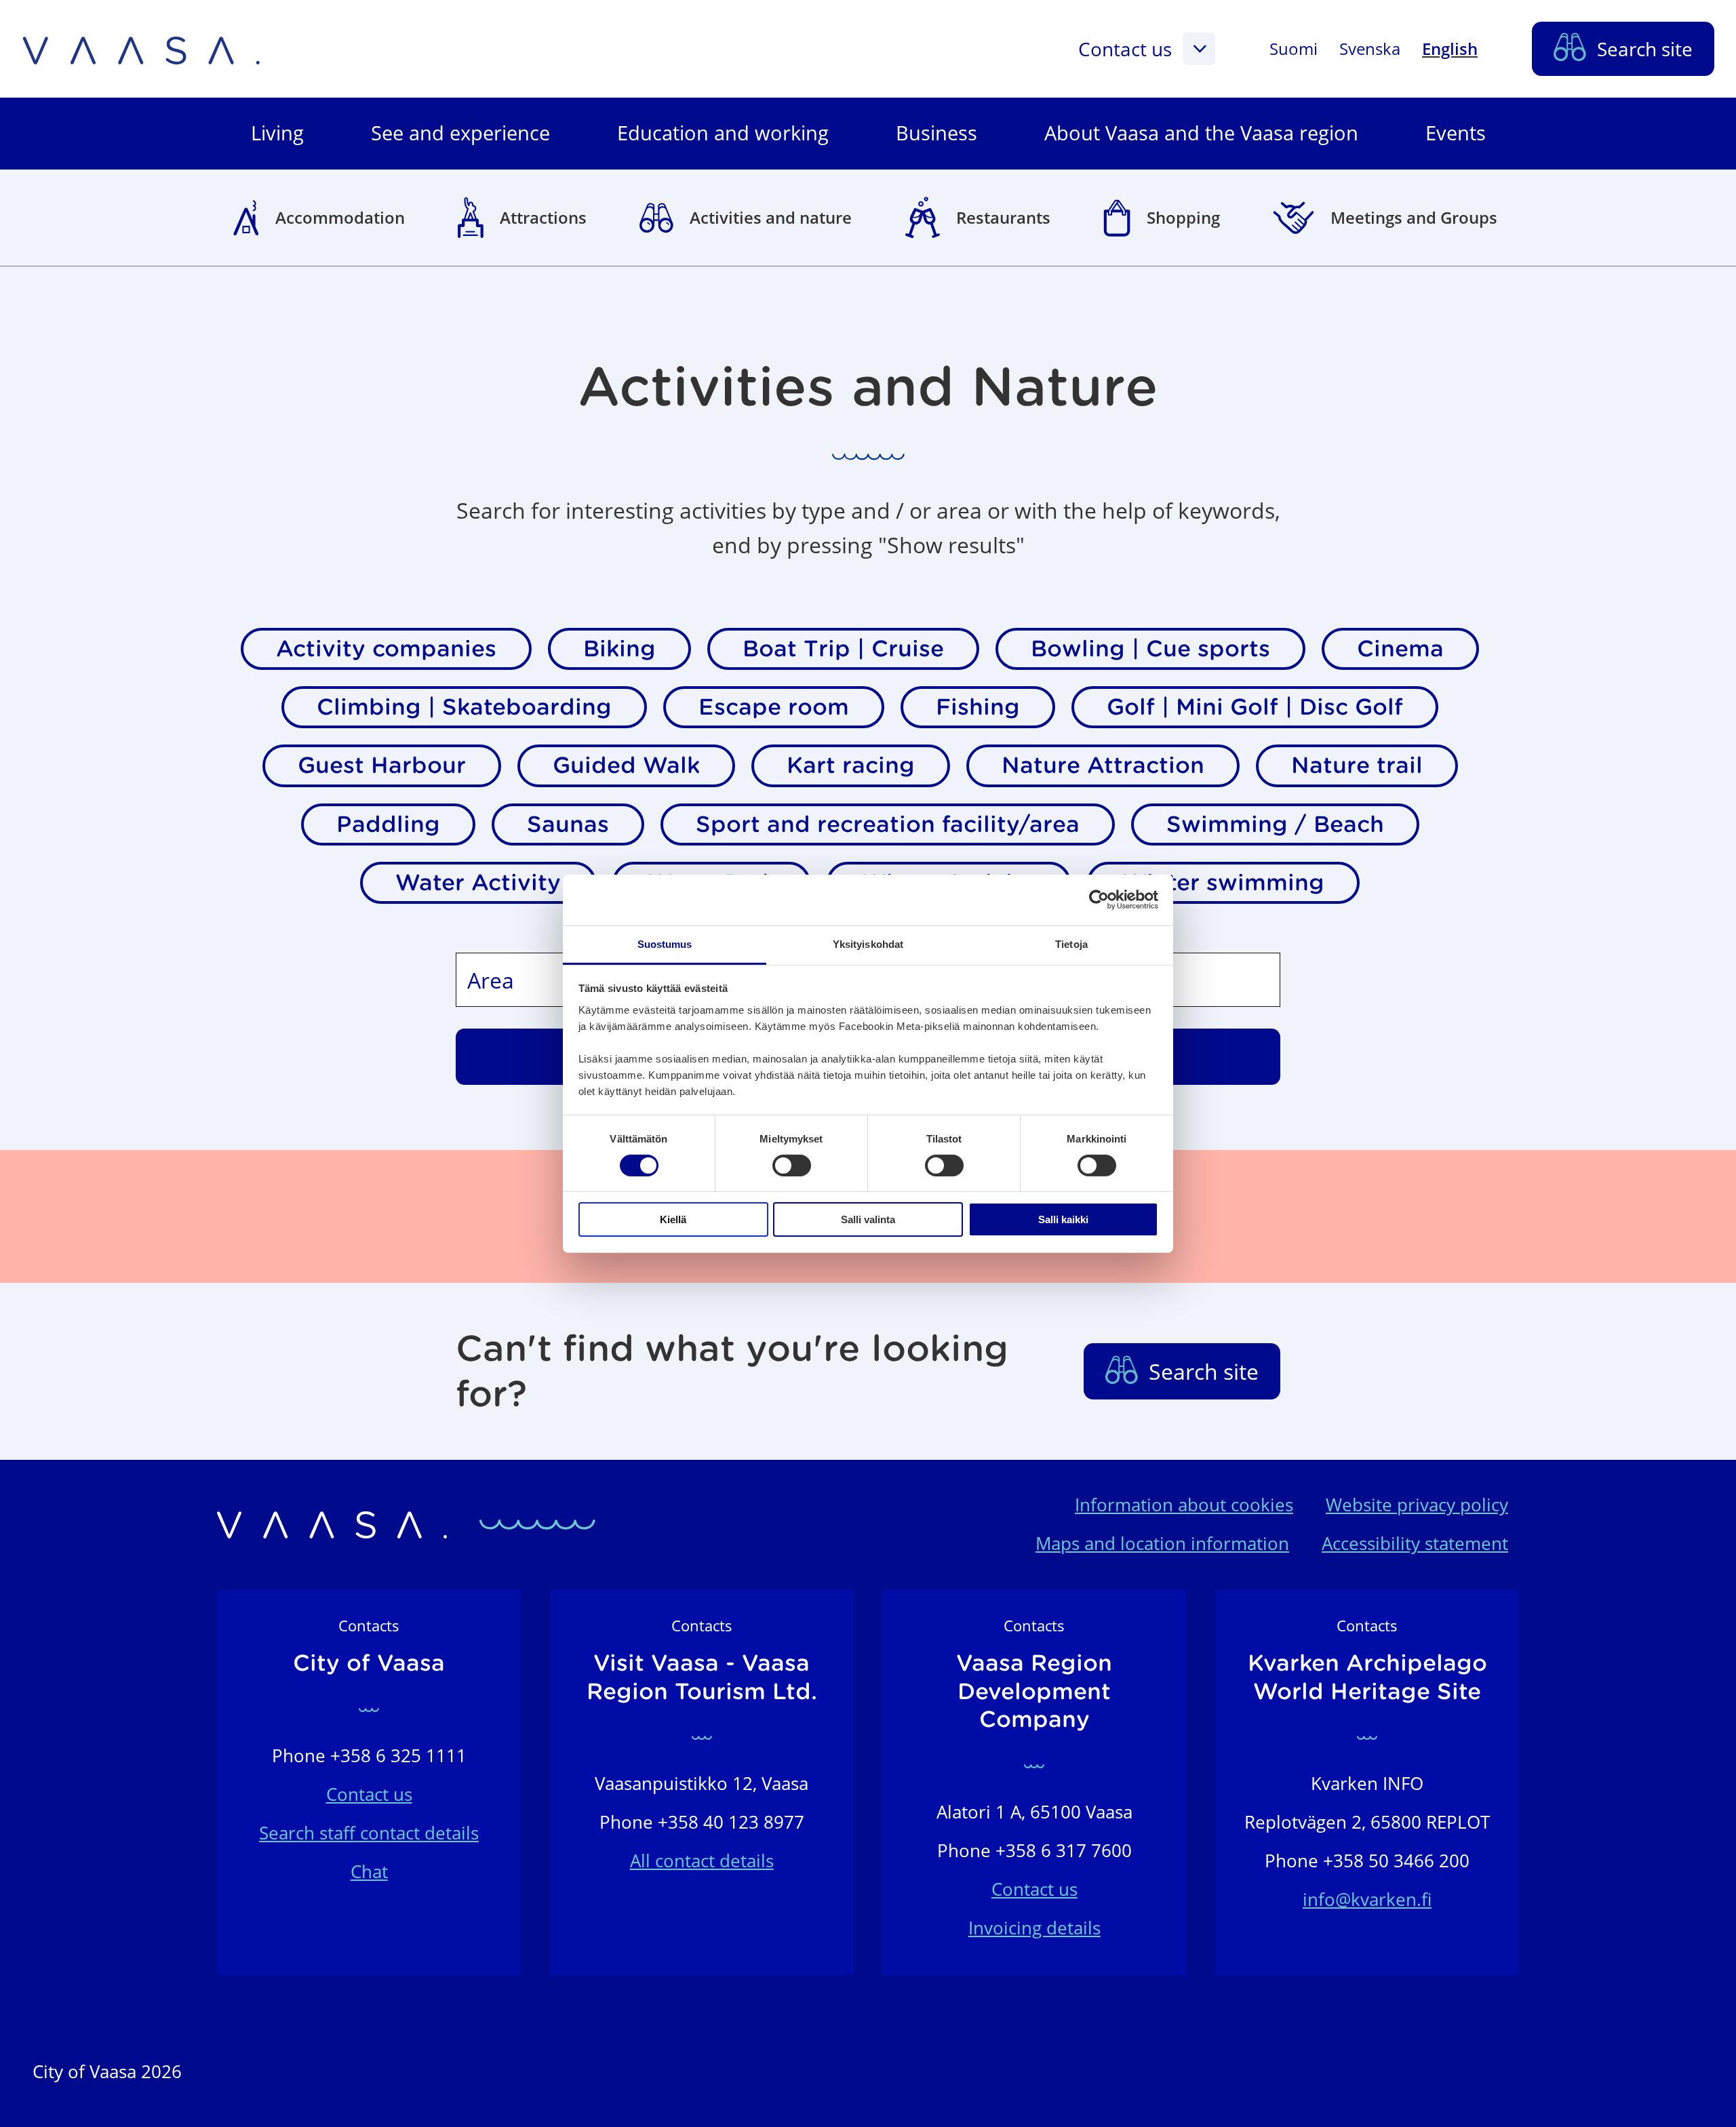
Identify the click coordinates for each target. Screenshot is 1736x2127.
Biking (619, 649)
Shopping (1183, 217)
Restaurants (1003, 217)
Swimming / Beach (1275, 824)
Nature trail (1357, 765)
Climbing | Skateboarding (464, 707)
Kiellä (673, 1219)
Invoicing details (1034, 1928)
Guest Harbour (382, 765)
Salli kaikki (1063, 1219)
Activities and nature (771, 217)
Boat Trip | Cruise (843, 649)
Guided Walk (626, 765)
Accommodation (340, 217)
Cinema (1400, 649)
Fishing (978, 707)
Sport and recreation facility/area (888, 824)
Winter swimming (1223, 882)
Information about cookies (1184, 1505)
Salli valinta (868, 1219)
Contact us (1125, 49)
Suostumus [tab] (665, 943)
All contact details (702, 1861)
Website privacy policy (1417, 1505)
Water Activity (478, 882)
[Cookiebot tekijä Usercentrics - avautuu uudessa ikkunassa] (1099, 900)
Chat (369, 1872)
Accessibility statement (1415, 1544)
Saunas (568, 824)
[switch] (792, 1166)
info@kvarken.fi (1367, 1900)
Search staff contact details (369, 1833)
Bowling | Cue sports (1150, 649)
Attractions (543, 217)
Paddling (388, 824)
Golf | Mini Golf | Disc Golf (1255, 707)
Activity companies (386, 649)
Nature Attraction (1103, 765)
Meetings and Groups (1414, 217)
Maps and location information (1162, 1544)
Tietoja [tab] (1071, 943)
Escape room (774, 707)
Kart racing (851, 765)
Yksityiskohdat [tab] (868, 943)
